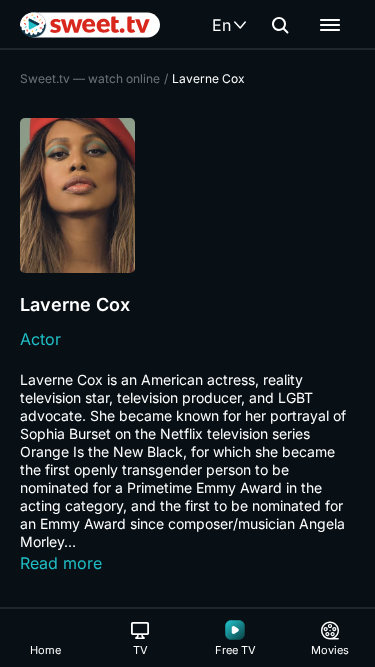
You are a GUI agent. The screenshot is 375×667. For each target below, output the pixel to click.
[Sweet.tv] (90, 25)
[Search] (280, 25)
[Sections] (330, 25)
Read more (61, 563)
